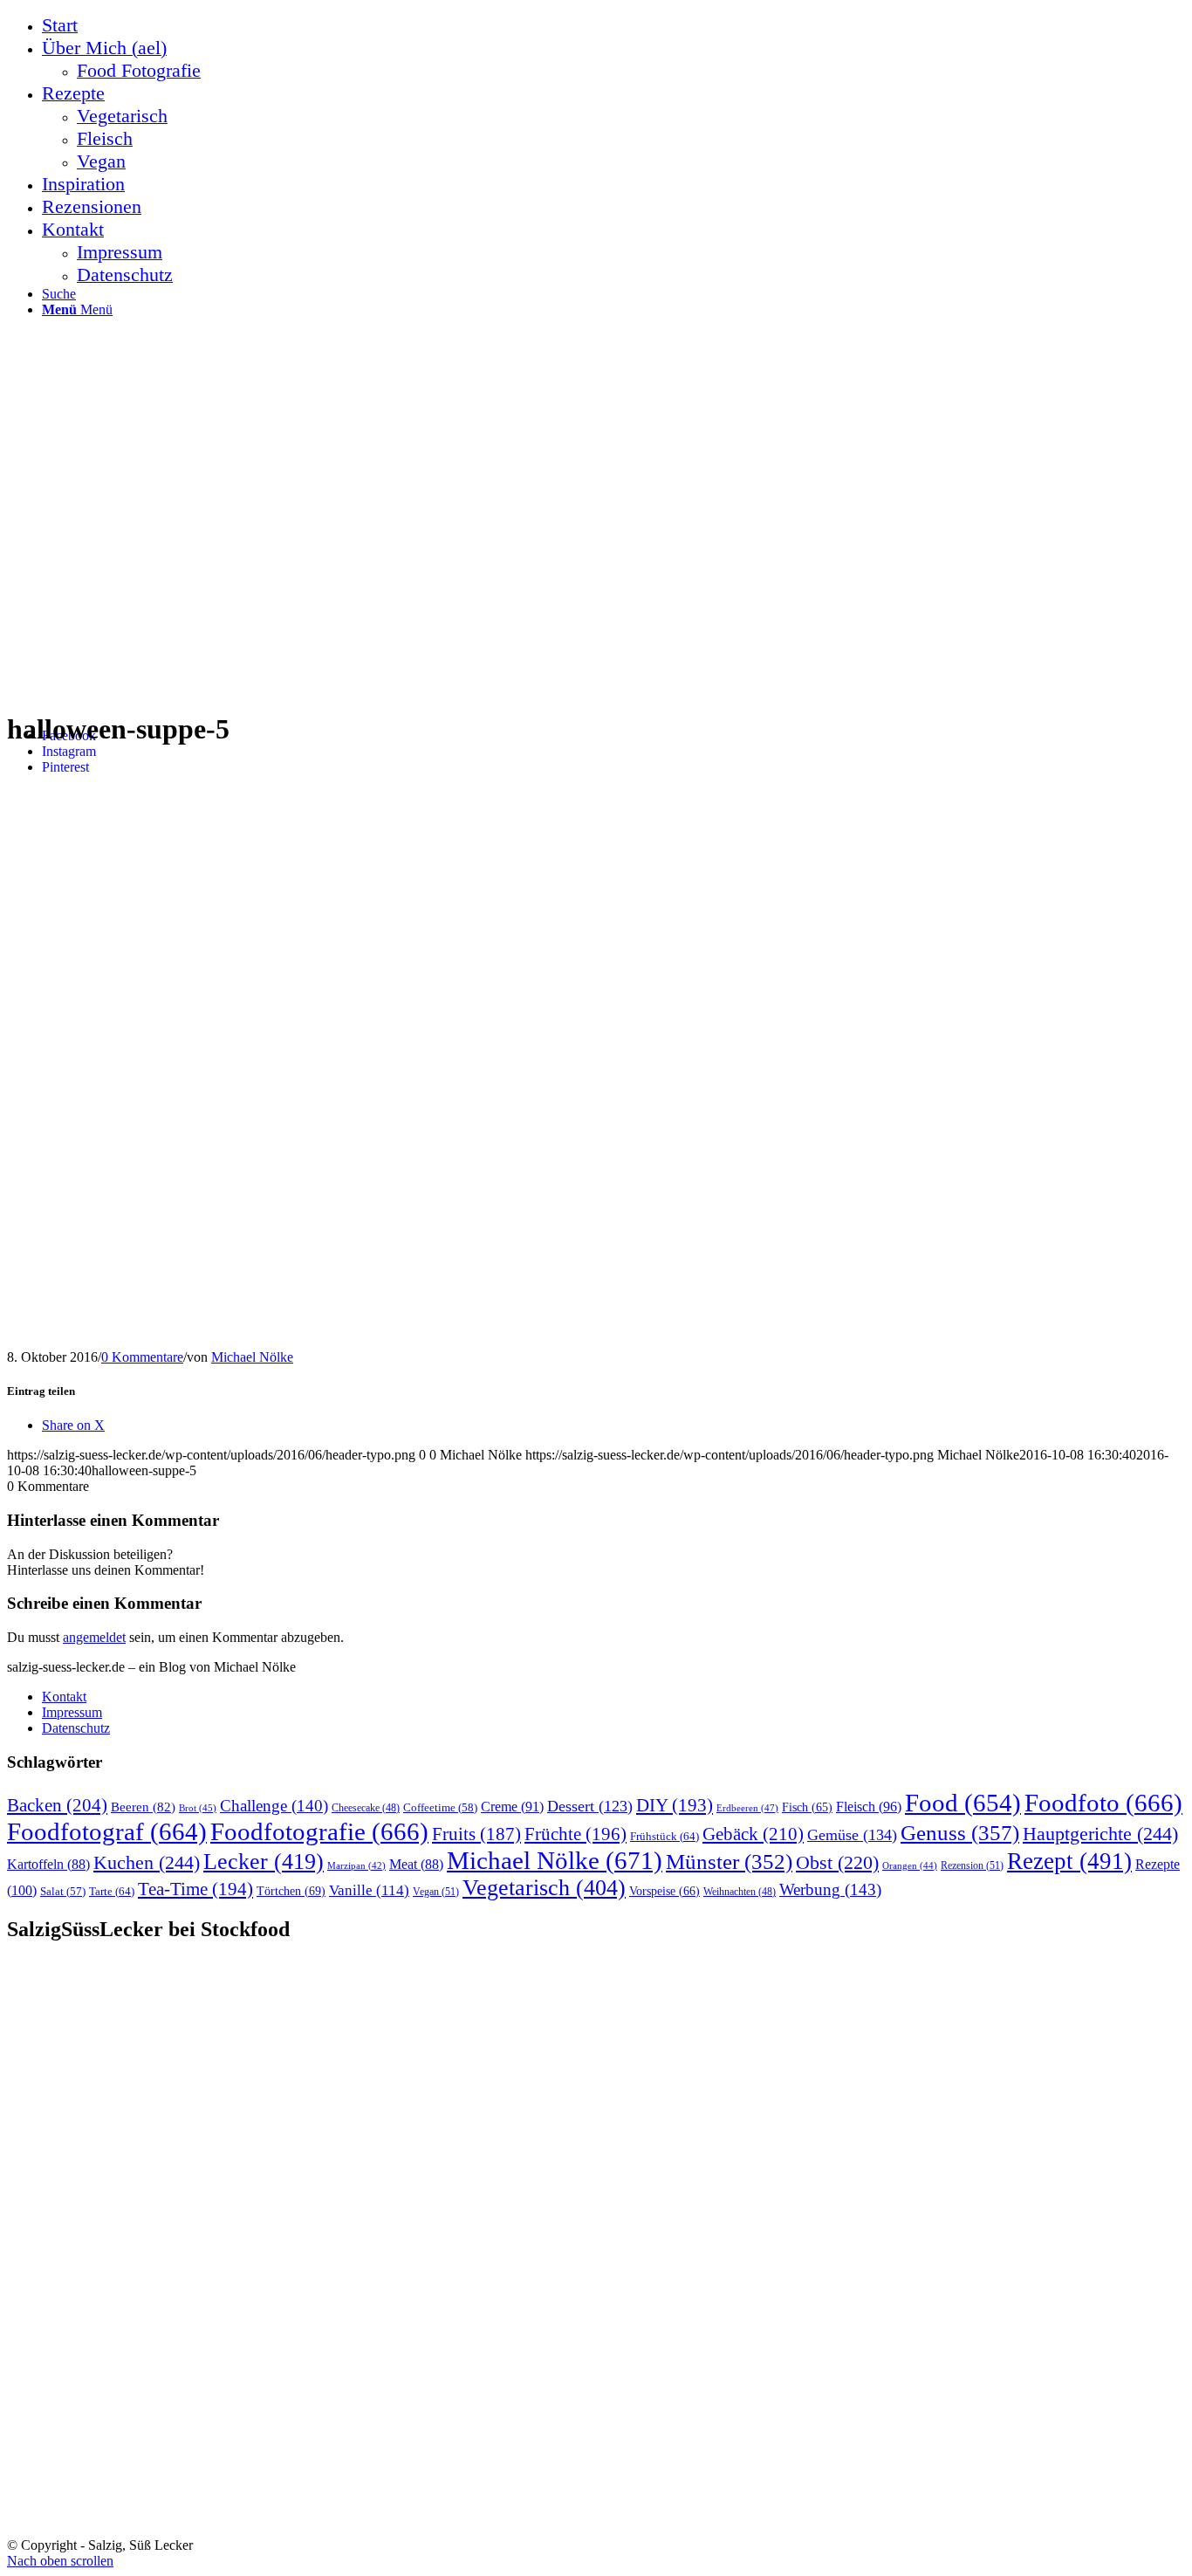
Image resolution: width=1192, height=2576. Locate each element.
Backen (57, 1805)
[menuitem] (613, 25)
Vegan (436, 1892)
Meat (416, 1864)
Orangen (910, 1865)
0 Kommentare (142, 1357)
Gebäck (753, 1834)
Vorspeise (665, 1891)
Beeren (143, 1807)
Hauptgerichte (1100, 1834)
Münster (729, 1862)
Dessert (590, 1806)
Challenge (274, 1806)
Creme (512, 1807)
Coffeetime (440, 1808)
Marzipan (356, 1866)
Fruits (476, 1834)
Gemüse (852, 1835)
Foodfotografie (319, 1831)
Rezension (972, 1865)
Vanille (369, 1890)
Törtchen (291, 1891)
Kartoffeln (48, 1864)
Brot (198, 1808)
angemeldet (94, 1637)
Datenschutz (76, 1728)
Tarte (112, 1891)
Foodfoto (1103, 1803)
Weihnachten (740, 1892)
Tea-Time (195, 1889)
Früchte (575, 1834)
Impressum (72, 1712)
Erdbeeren (747, 1808)
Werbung (830, 1889)
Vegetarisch (544, 1888)
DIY (675, 1805)
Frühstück (665, 1836)
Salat (63, 1892)
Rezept (1069, 1861)
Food (963, 1803)
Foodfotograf (107, 1831)
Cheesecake (366, 1808)
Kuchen (147, 1862)
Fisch (807, 1807)
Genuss (960, 1833)
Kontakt (64, 1697)
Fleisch (869, 1807)
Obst (837, 1863)
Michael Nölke (252, 1357)
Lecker (264, 1862)
